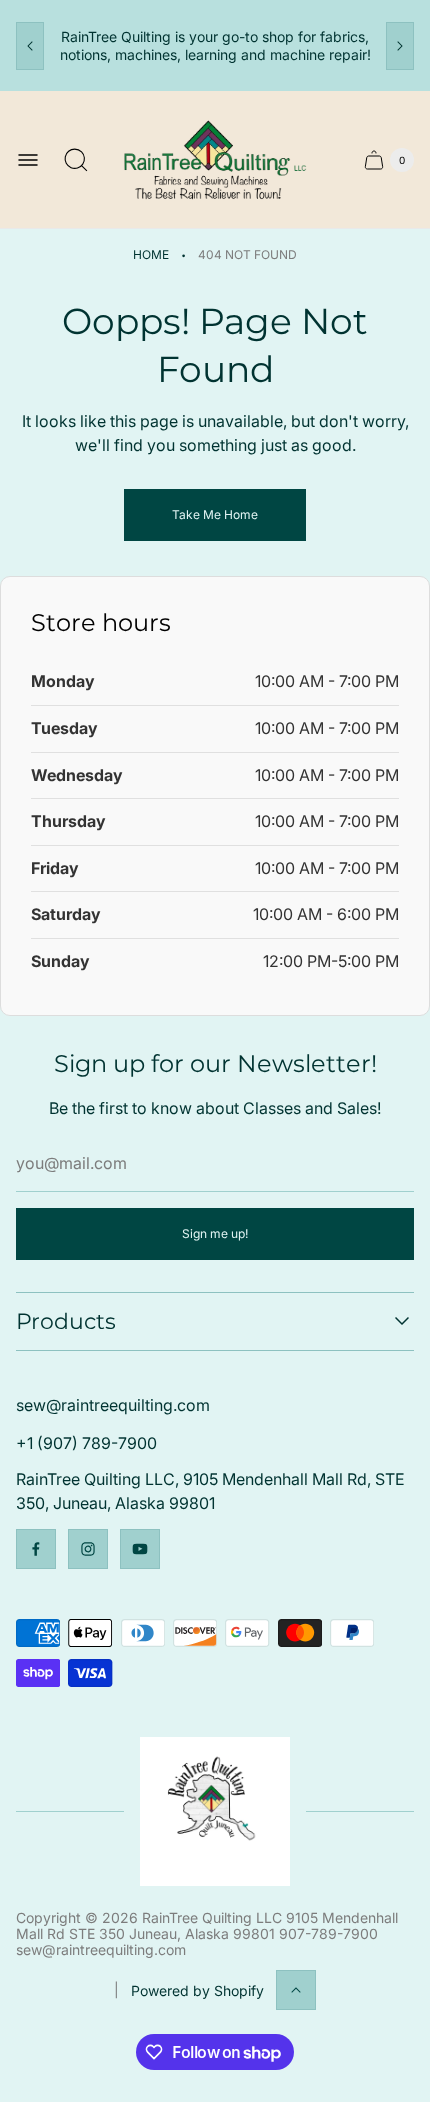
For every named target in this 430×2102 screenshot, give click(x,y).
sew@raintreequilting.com (113, 1405)
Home (151, 254)
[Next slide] (400, 46)
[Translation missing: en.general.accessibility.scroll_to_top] (296, 1990)
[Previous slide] (30, 46)
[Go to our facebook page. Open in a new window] (36, 1549)
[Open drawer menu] (28, 160)
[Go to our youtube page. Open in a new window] (140, 1549)
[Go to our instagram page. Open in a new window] (88, 1549)
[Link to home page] (214, 1811)
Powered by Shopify (197, 1990)
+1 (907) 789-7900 (86, 1443)
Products (66, 1321)
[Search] (76, 160)
